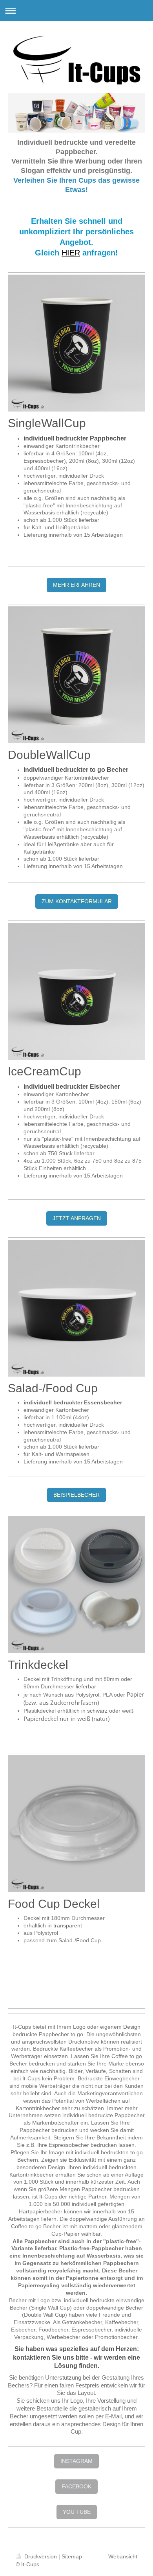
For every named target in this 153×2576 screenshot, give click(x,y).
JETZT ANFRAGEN (77, 1218)
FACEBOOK (76, 2486)
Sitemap (72, 2556)
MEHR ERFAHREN (76, 585)
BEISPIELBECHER (76, 1495)
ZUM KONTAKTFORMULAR (77, 901)
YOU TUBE (77, 2512)
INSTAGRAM (76, 2461)
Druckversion (41, 2556)
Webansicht (123, 2556)
